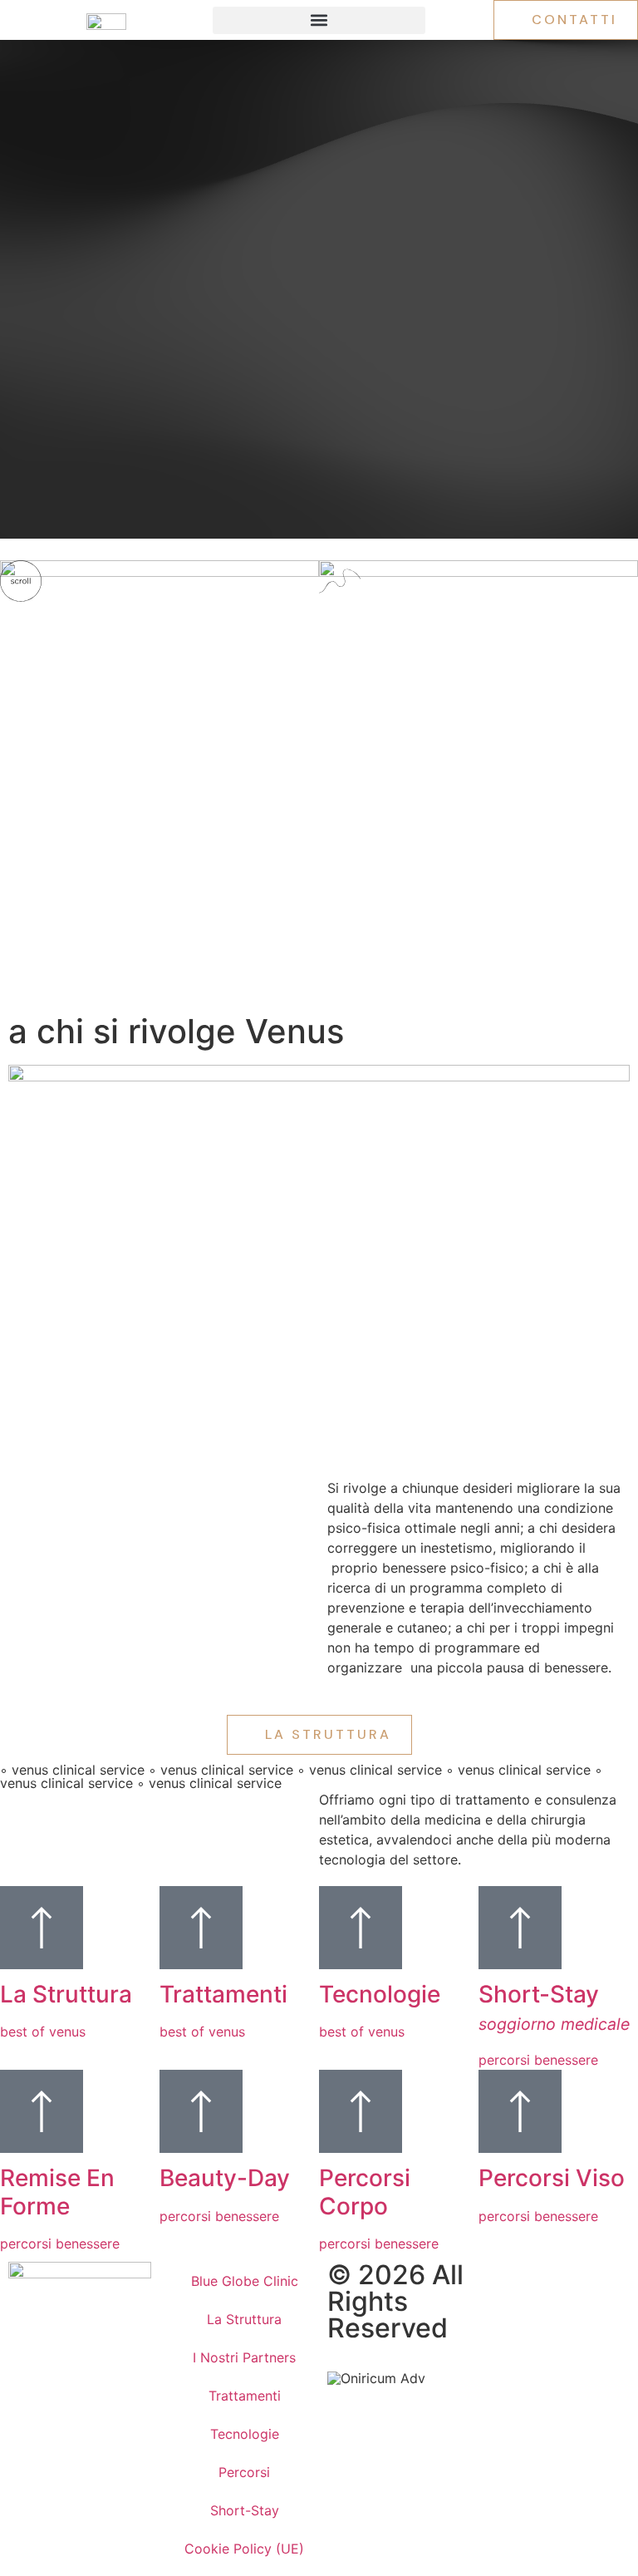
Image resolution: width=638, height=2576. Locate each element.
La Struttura (244, 2319)
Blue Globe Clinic (245, 2281)
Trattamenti (245, 2396)
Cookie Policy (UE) (244, 2549)
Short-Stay (245, 2510)
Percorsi (244, 2472)
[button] (319, 20)
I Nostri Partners (244, 2357)
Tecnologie (245, 2434)
